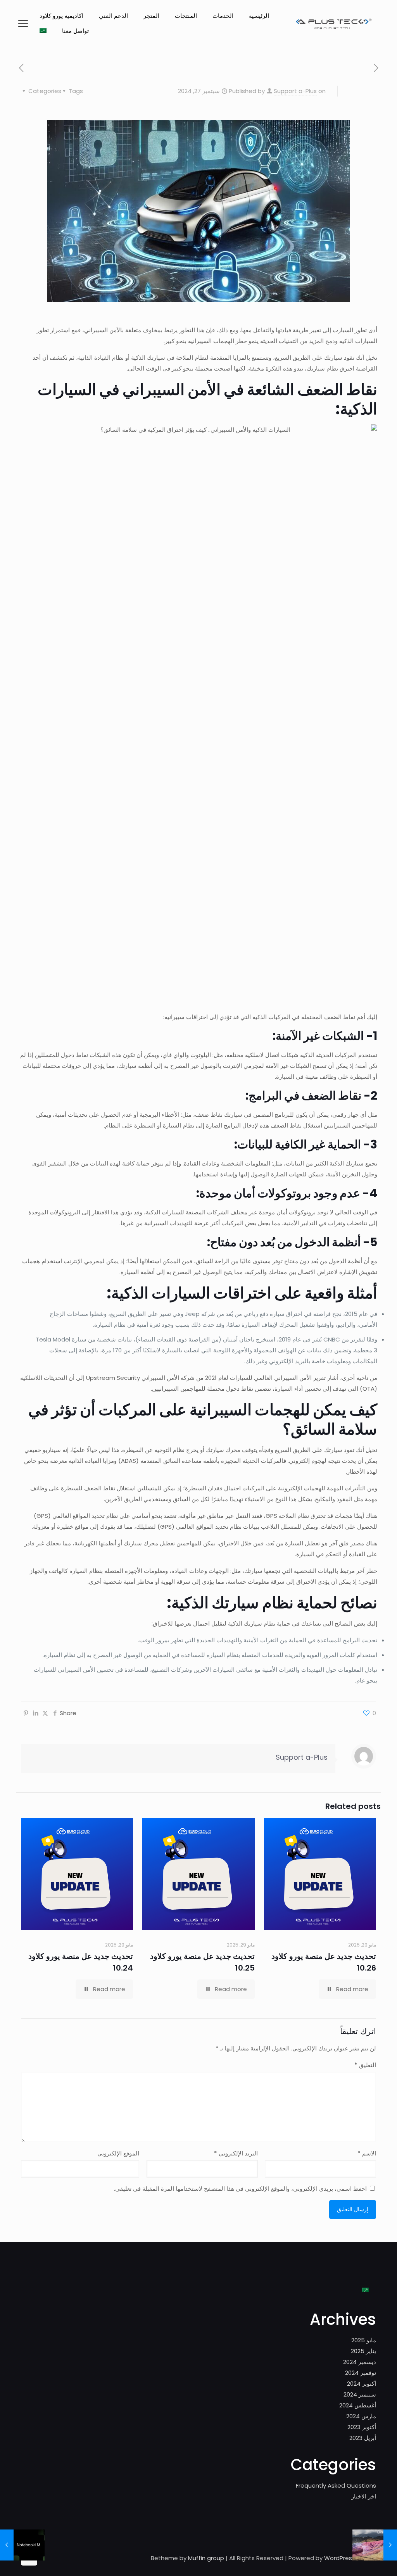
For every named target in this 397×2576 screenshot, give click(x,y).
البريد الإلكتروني (236, 2153)
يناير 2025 (363, 2351)
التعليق (365, 2065)
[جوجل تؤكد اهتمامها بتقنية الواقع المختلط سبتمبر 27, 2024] (390, 2545)
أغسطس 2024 (358, 2405)
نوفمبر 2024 (361, 2373)
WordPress (340, 2558)
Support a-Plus (295, 91)
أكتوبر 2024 (362, 2384)
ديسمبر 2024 (360, 2362)
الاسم (367, 2153)
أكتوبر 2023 (362, 2427)
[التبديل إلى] (43, 31)
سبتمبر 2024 (360, 2394)
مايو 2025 (364, 2340)
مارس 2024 (361, 2416)
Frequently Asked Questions (336, 2485)
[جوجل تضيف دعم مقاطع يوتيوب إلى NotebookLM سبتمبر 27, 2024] (7, 2545)
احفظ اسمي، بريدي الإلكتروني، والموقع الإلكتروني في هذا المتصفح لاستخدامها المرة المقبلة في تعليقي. (240, 2189)
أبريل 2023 (363, 2438)
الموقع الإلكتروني (118, 2153)
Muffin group (206, 2558)
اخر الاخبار (364, 2496)
